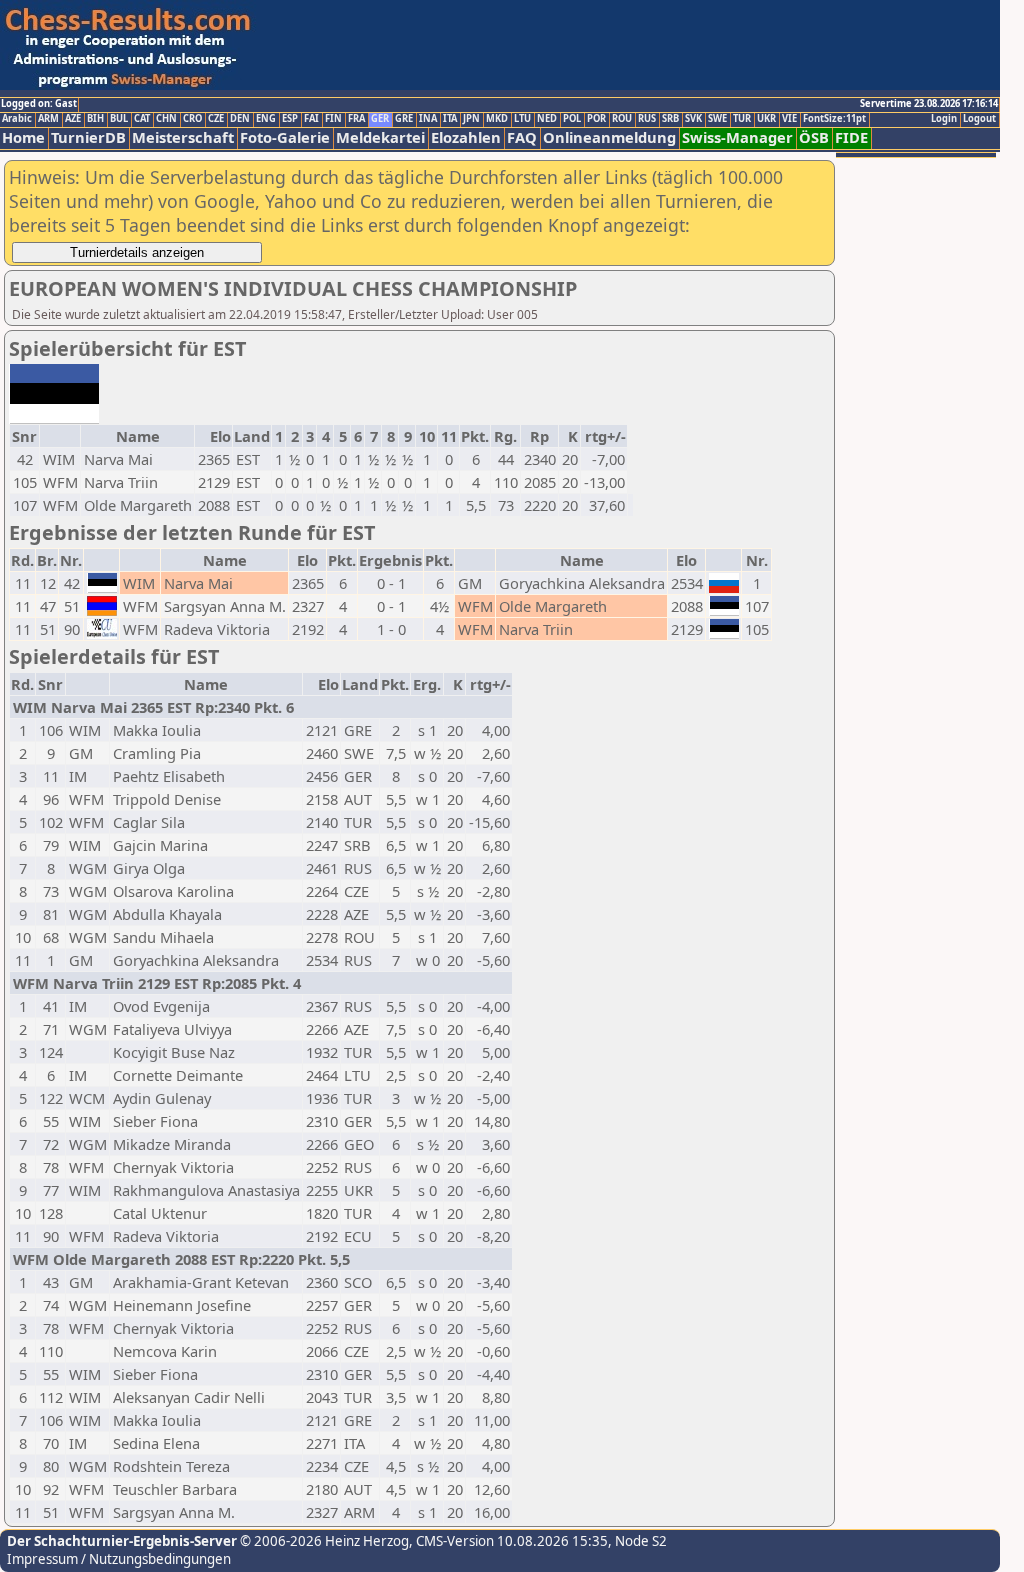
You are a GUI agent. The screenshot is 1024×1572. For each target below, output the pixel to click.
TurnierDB (88, 137)
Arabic (17, 119)
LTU (522, 119)
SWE (717, 119)
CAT (142, 119)
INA (428, 119)
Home (23, 137)
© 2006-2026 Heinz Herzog (323, 1541)
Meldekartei (380, 137)
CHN (166, 119)
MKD (497, 119)
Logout (979, 119)
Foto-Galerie (285, 137)
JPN (471, 119)
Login (944, 119)
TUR (742, 119)
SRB (670, 119)
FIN (333, 119)
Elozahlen (466, 137)
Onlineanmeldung (609, 137)
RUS (647, 119)
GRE (404, 119)
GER (380, 119)
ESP (290, 119)
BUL (119, 119)
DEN (240, 119)
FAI (311, 119)
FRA (356, 119)
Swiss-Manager (737, 137)
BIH (95, 119)
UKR (766, 119)
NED (547, 119)
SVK (693, 119)
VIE (789, 119)
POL (572, 119)
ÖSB (814, 137)
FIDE (851, 137)
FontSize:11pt (834, 119)
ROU (622, 119)
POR (596, 119)
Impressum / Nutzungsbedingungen (119, 1559)
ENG (266, 119)
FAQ (522, 137)
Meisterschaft (183, 137)
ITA (450, 119)
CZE (216, 119)
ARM (48, 119)
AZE (73, 119)
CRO (192, 119)
